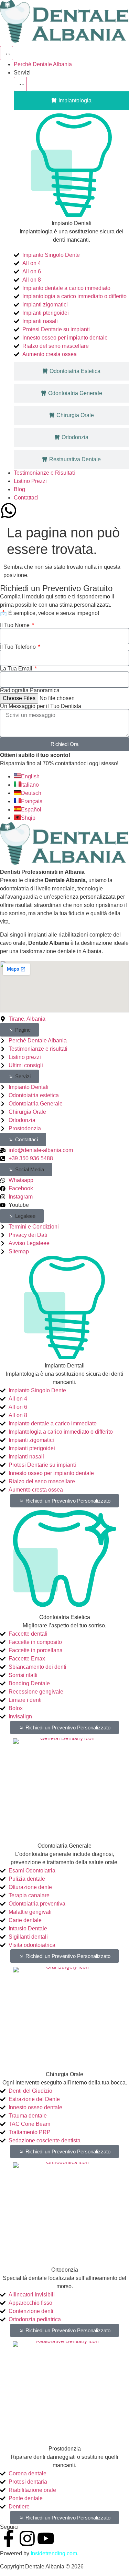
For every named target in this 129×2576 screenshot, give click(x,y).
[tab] (71, 101)
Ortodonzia (65, 2270)
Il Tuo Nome (15, 625)
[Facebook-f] (9, 2538)
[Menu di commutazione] (7, 53)
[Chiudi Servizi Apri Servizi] (20, 84)
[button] (19, 1030)
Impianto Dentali (72, 223)
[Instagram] (27, 2538)
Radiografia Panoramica (30, 690)
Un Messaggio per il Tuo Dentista (41, 706)
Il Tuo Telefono (19, 647)
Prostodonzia (65, 2449)
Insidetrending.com (54, 2553)
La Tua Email (17, 669)
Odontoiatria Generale (64, 1846)
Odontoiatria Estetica (65, 1617)
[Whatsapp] (9, 511)
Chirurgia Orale (64, 2074)
